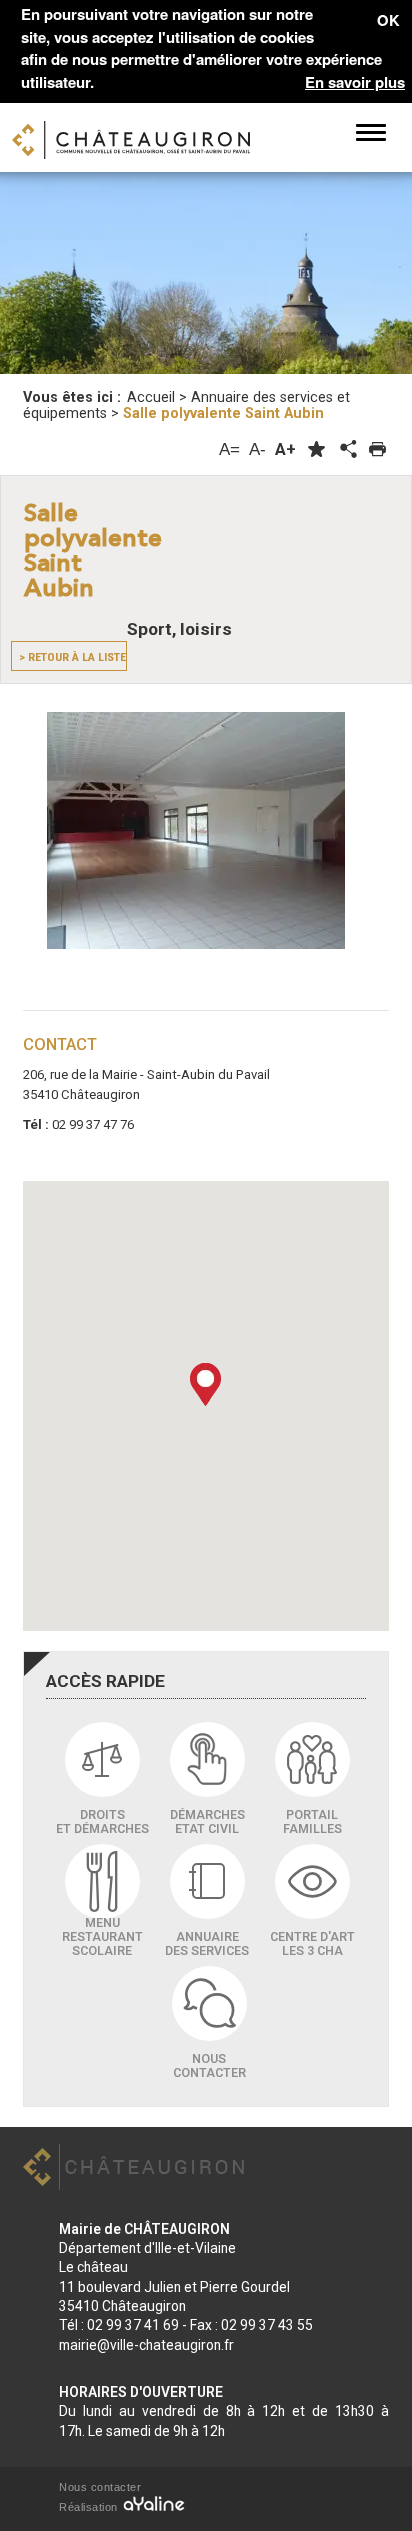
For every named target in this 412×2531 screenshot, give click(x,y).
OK (388, 20)
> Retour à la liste (72, 657)
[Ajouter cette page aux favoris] (316, 449)
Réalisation (90, 2507)
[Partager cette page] (347, 450)
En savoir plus (355, 82)
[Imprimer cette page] (377, 449)
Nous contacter (100, 2487)
